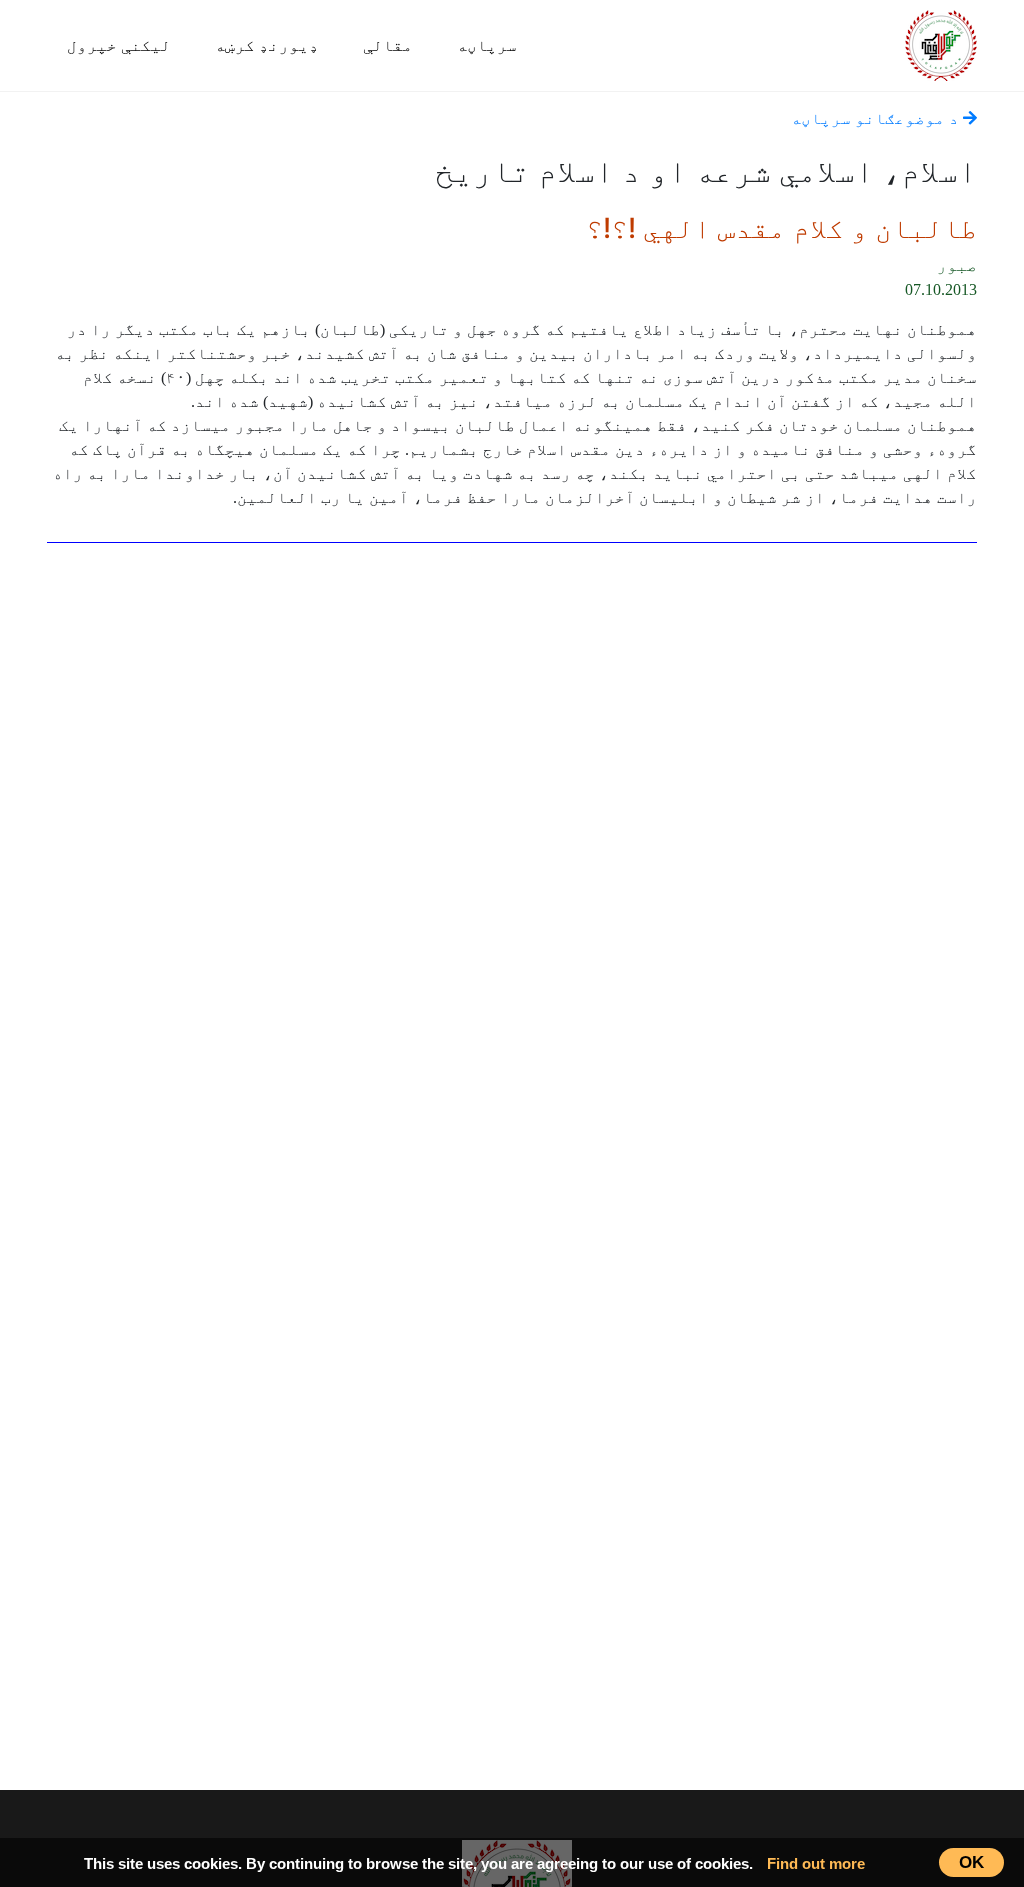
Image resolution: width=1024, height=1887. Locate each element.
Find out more (816, 1863)
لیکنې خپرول (119, 45)
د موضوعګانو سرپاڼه (877, 118)
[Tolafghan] (941, 42)
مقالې (388, 45)
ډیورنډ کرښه (267, 45)
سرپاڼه (487, 45)
